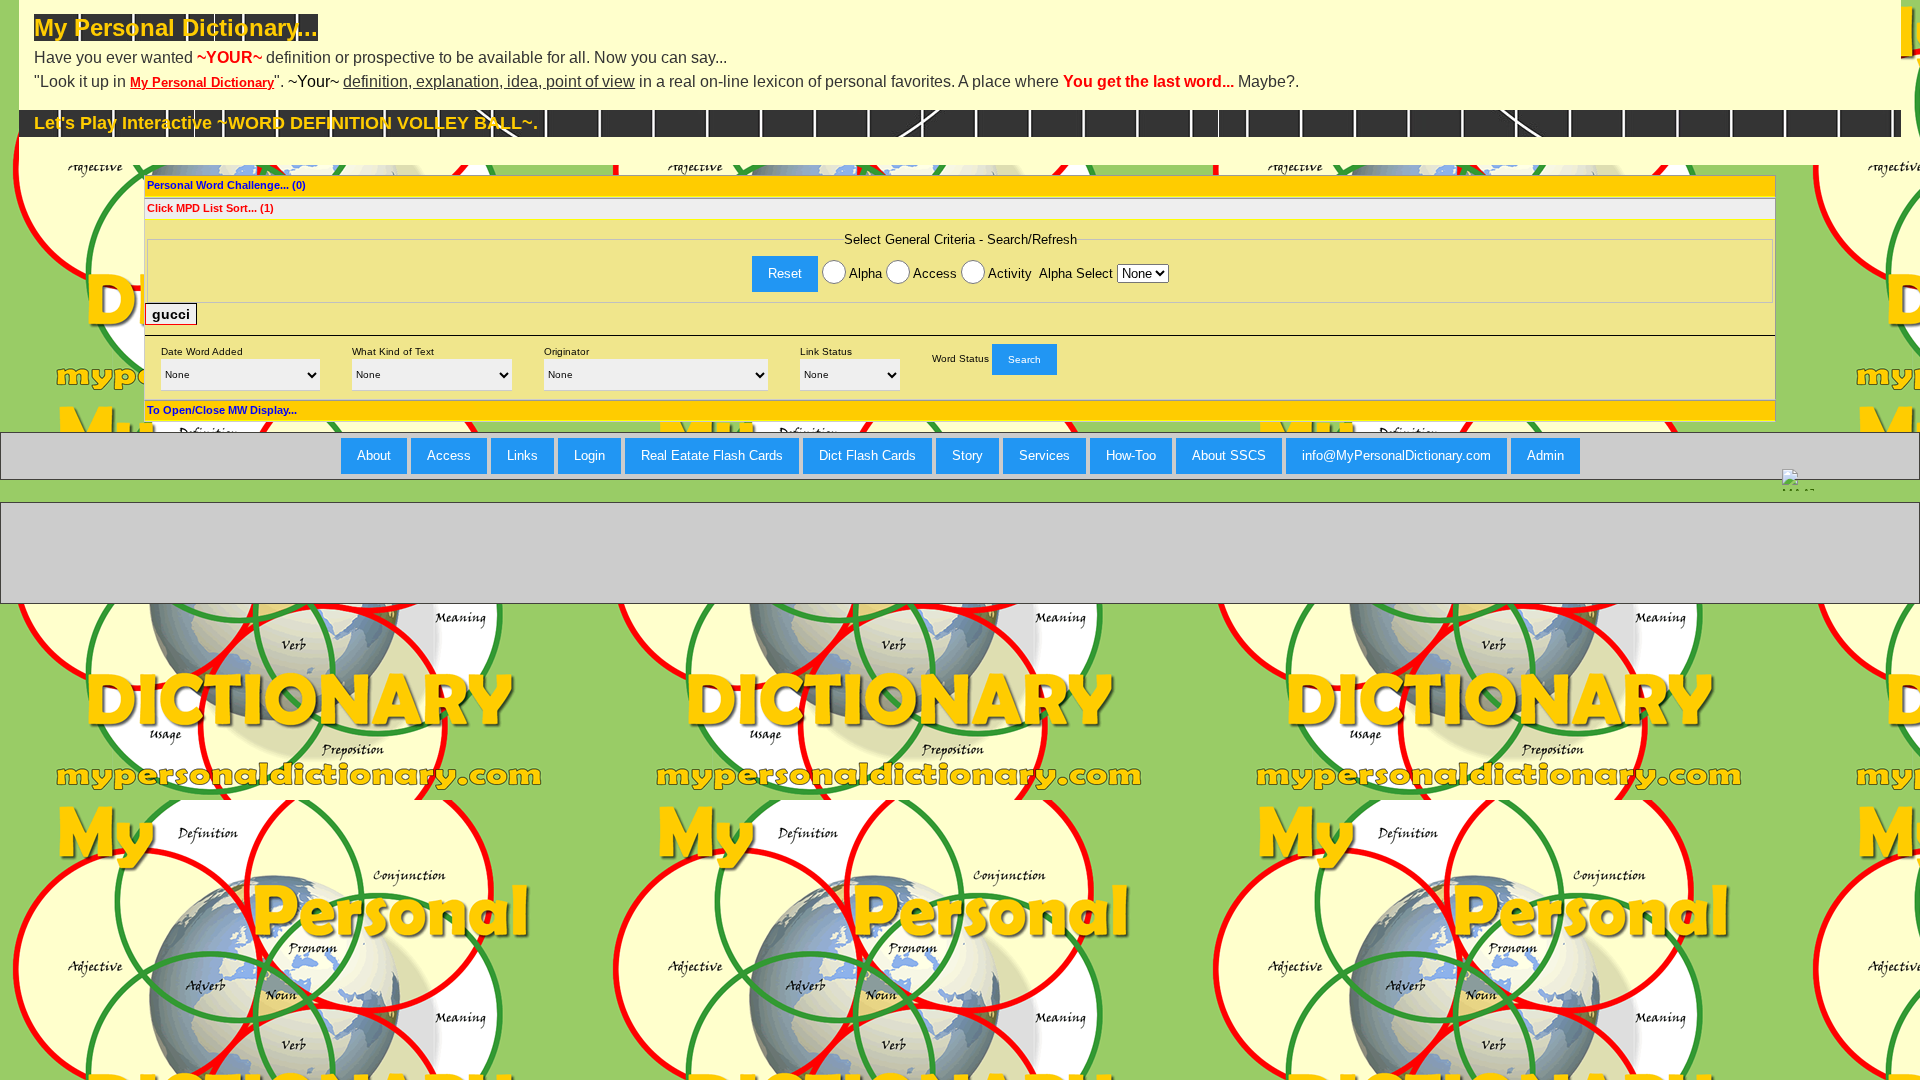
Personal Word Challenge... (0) (226, 185)
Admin (1545, 455)
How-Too (1131, 455)
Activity (1008, 273)
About (374, 455)
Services (1044, 455)
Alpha (864, 273)
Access (933, 273)
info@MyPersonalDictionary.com (1396, 455)
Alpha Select (1078, 273)
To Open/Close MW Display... (222, 410)
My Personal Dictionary (202, 82)
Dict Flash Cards (867, 455)
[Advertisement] (960, 553)
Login (589, 455)
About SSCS (1229, 455)
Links (522, 455)
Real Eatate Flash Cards (712, 455)
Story (967, 455)
